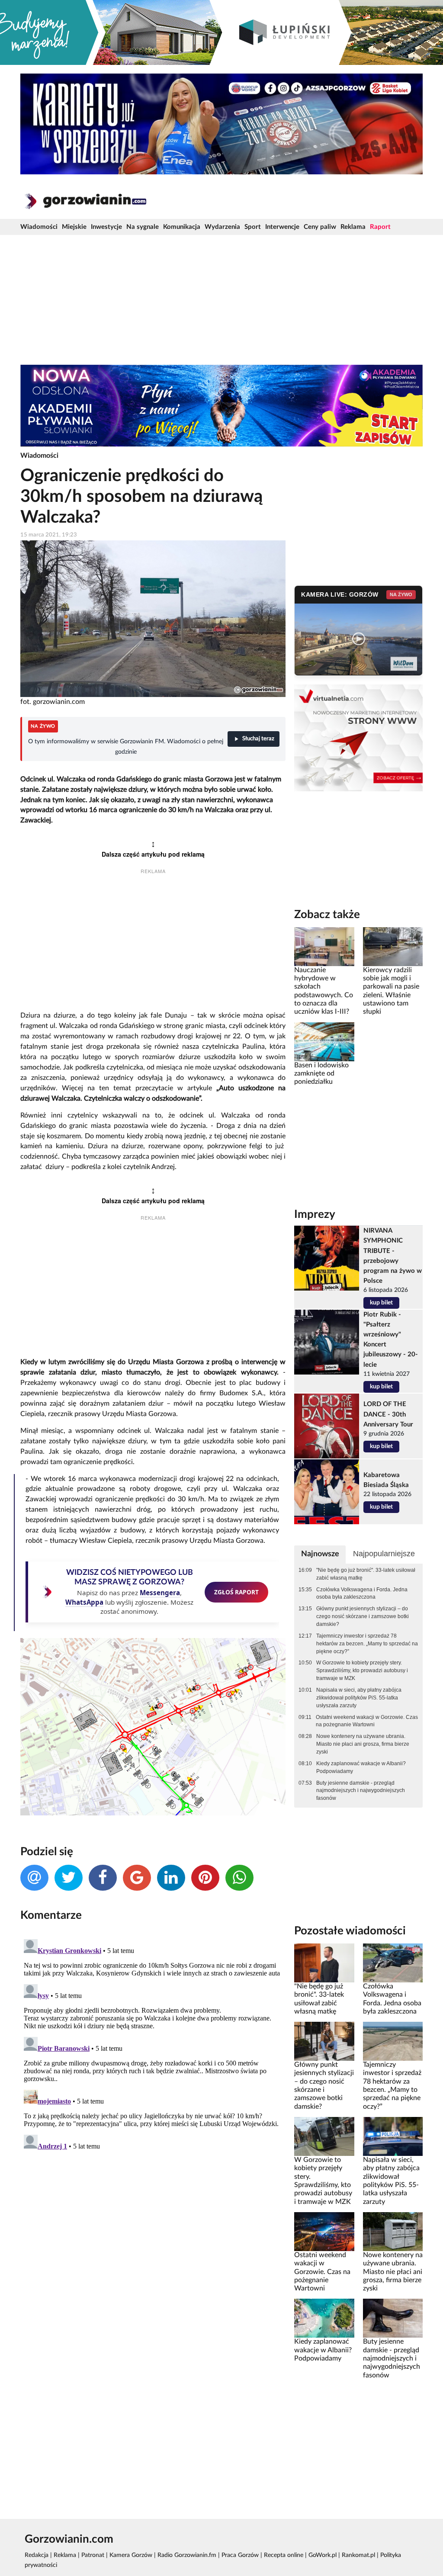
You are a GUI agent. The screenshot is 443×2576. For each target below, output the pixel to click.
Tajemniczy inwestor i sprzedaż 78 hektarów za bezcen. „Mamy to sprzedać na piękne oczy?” (367, 1644)
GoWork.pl (323, 2555)
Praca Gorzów (240, 2555)
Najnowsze (320, 1554)
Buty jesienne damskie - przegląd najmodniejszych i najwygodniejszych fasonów (361, 1791)
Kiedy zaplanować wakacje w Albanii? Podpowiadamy (361, 1767)
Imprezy (315, 1214)
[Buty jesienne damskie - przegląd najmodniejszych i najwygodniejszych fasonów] (393, 2318)
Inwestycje (106, 227)
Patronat (93, 2555)
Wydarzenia (222, 227)
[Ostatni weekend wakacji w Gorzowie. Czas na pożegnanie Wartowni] (324, 2231)
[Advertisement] (221, 300)
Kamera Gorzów (131, 2555)
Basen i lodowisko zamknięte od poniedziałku (321, 1074)
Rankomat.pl (358, 2555)
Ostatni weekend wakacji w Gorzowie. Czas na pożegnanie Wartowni (367, 1721)
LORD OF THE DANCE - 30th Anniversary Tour (388, 1414)
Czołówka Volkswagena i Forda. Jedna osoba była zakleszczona (362, 1593)
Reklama (353, 227)
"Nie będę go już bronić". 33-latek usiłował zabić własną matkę (366, 1574)
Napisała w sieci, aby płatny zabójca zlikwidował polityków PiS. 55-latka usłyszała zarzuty (359, 1698)
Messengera (160, 1593)
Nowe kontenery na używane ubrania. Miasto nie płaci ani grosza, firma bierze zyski (363, 1744)
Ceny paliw (320, 227)
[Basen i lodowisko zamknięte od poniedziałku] (324, 1041)
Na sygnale (143, 227)
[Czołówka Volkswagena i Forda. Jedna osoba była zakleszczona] (393, 1963)
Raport (380, 227)
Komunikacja (182, 227)
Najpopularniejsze (384, 1554)
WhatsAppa (84, 1602)
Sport (253, 227)
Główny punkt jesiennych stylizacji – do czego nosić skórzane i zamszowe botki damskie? (363, 1616)
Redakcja (37, 2555)
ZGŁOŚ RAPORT (236, 1592)
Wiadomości (39, 227)
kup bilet (381, 1303)
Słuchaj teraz (258, 739)
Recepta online (284, 2555)
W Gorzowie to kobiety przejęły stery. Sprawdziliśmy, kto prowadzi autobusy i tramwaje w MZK (362, 1670)
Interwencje (282, 227)
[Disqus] (153, 2044)
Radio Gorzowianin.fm (187, 2555)
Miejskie (74, 227)
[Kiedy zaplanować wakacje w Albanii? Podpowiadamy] (324, 2318)
